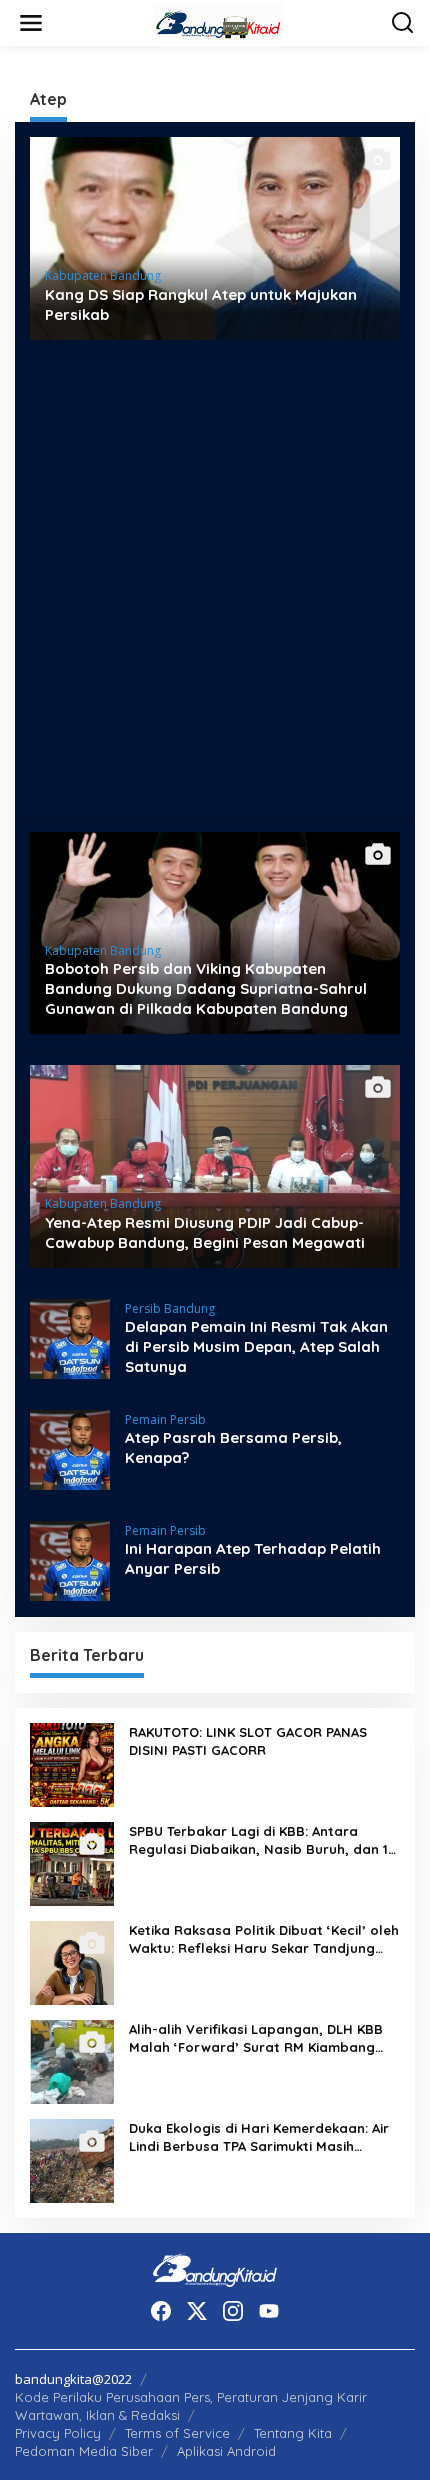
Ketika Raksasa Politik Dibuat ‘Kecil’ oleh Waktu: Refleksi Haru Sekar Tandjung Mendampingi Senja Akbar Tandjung (264, 1939)
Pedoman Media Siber (84, 2451)
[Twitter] (197, 2311)
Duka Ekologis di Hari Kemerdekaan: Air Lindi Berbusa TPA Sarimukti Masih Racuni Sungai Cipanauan (259, 2137)
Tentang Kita (293, 2433)
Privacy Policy (58, 2433)
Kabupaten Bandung (103, 275)
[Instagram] (233, 2311)
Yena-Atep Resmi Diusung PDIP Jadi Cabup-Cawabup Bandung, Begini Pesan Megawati (205, 1232)
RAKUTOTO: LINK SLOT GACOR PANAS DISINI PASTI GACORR (248, 1741)
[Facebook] (161, 2311)
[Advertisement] (215, 586)
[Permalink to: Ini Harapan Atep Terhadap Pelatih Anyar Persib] (70, 1558)
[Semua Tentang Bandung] (219, 21)
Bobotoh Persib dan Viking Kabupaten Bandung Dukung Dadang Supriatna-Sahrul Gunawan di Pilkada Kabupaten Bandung (206, 988)
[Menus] (31, 23)
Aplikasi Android (226, 2451)
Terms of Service (177, 2433)
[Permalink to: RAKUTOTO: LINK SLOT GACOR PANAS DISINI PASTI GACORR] (72, 1762)
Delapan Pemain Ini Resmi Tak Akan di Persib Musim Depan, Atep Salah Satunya (256, 1346)
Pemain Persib (165, 1419)
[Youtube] (269, 2311)
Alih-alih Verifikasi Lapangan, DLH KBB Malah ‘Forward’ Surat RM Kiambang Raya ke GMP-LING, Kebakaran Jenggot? (256, 2038)
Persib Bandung (170, 1308)
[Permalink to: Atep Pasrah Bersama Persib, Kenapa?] (70, 1447)
